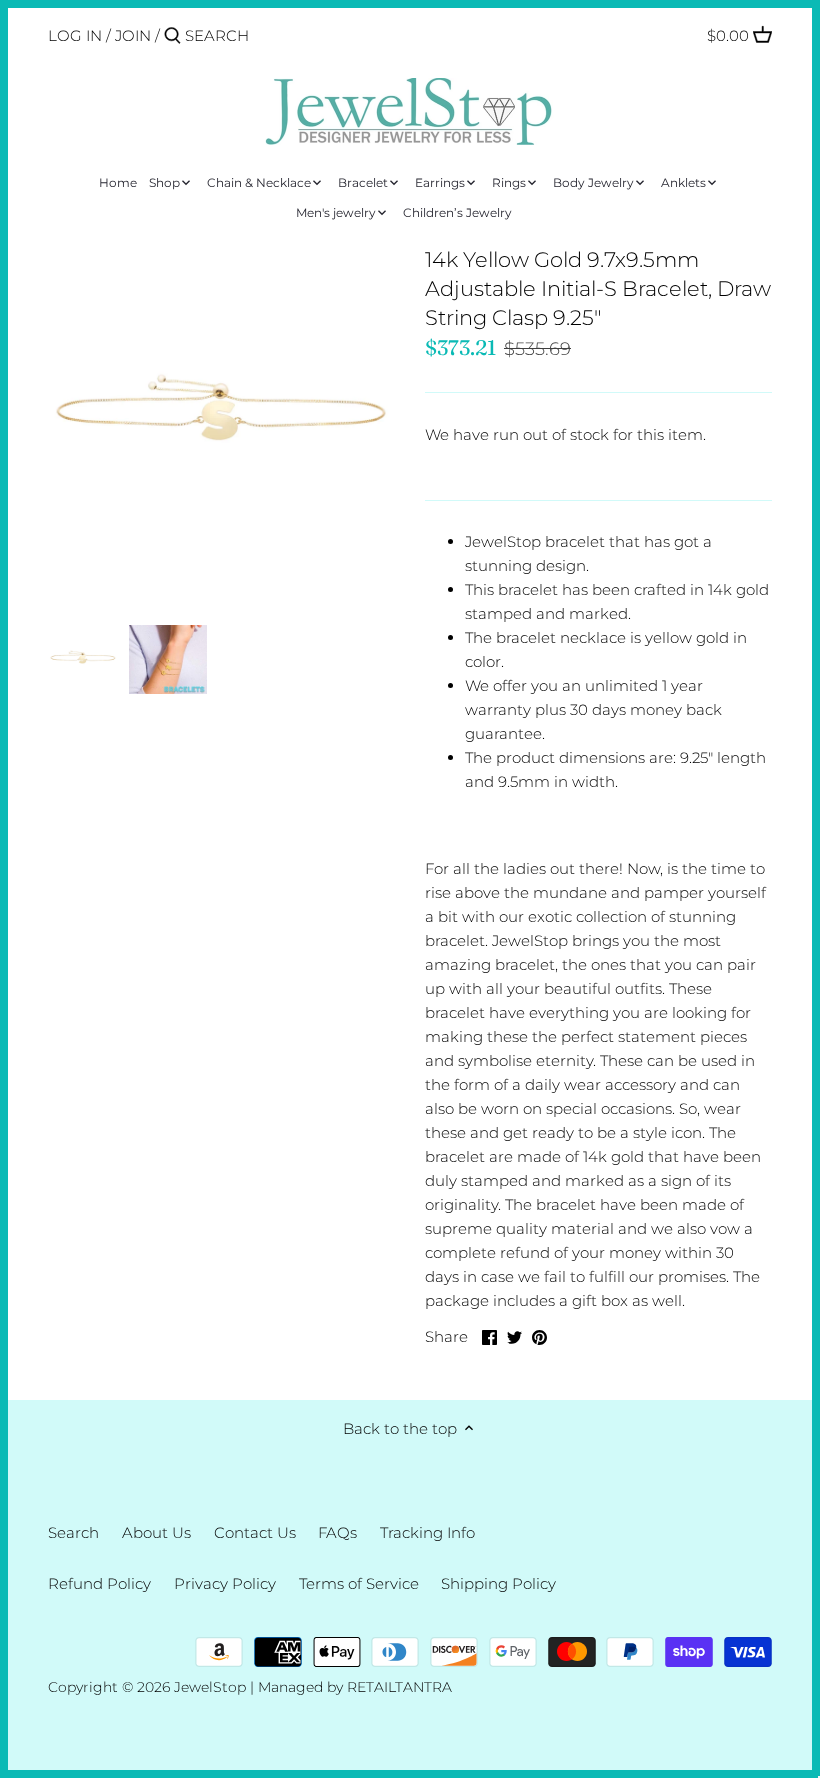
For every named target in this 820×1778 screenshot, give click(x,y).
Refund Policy (99, 1583)
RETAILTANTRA (399, 1687)
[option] (83, 659)
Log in (75, 35)
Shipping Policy (498, 1583)
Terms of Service (359, 1583)
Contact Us (255, 1532)
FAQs (337, 1532)
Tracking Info (427, 1532)
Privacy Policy (225, 1583)
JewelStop (210, 1687)
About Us (156, 1532)
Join (133, 35)
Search (73, 1532)
